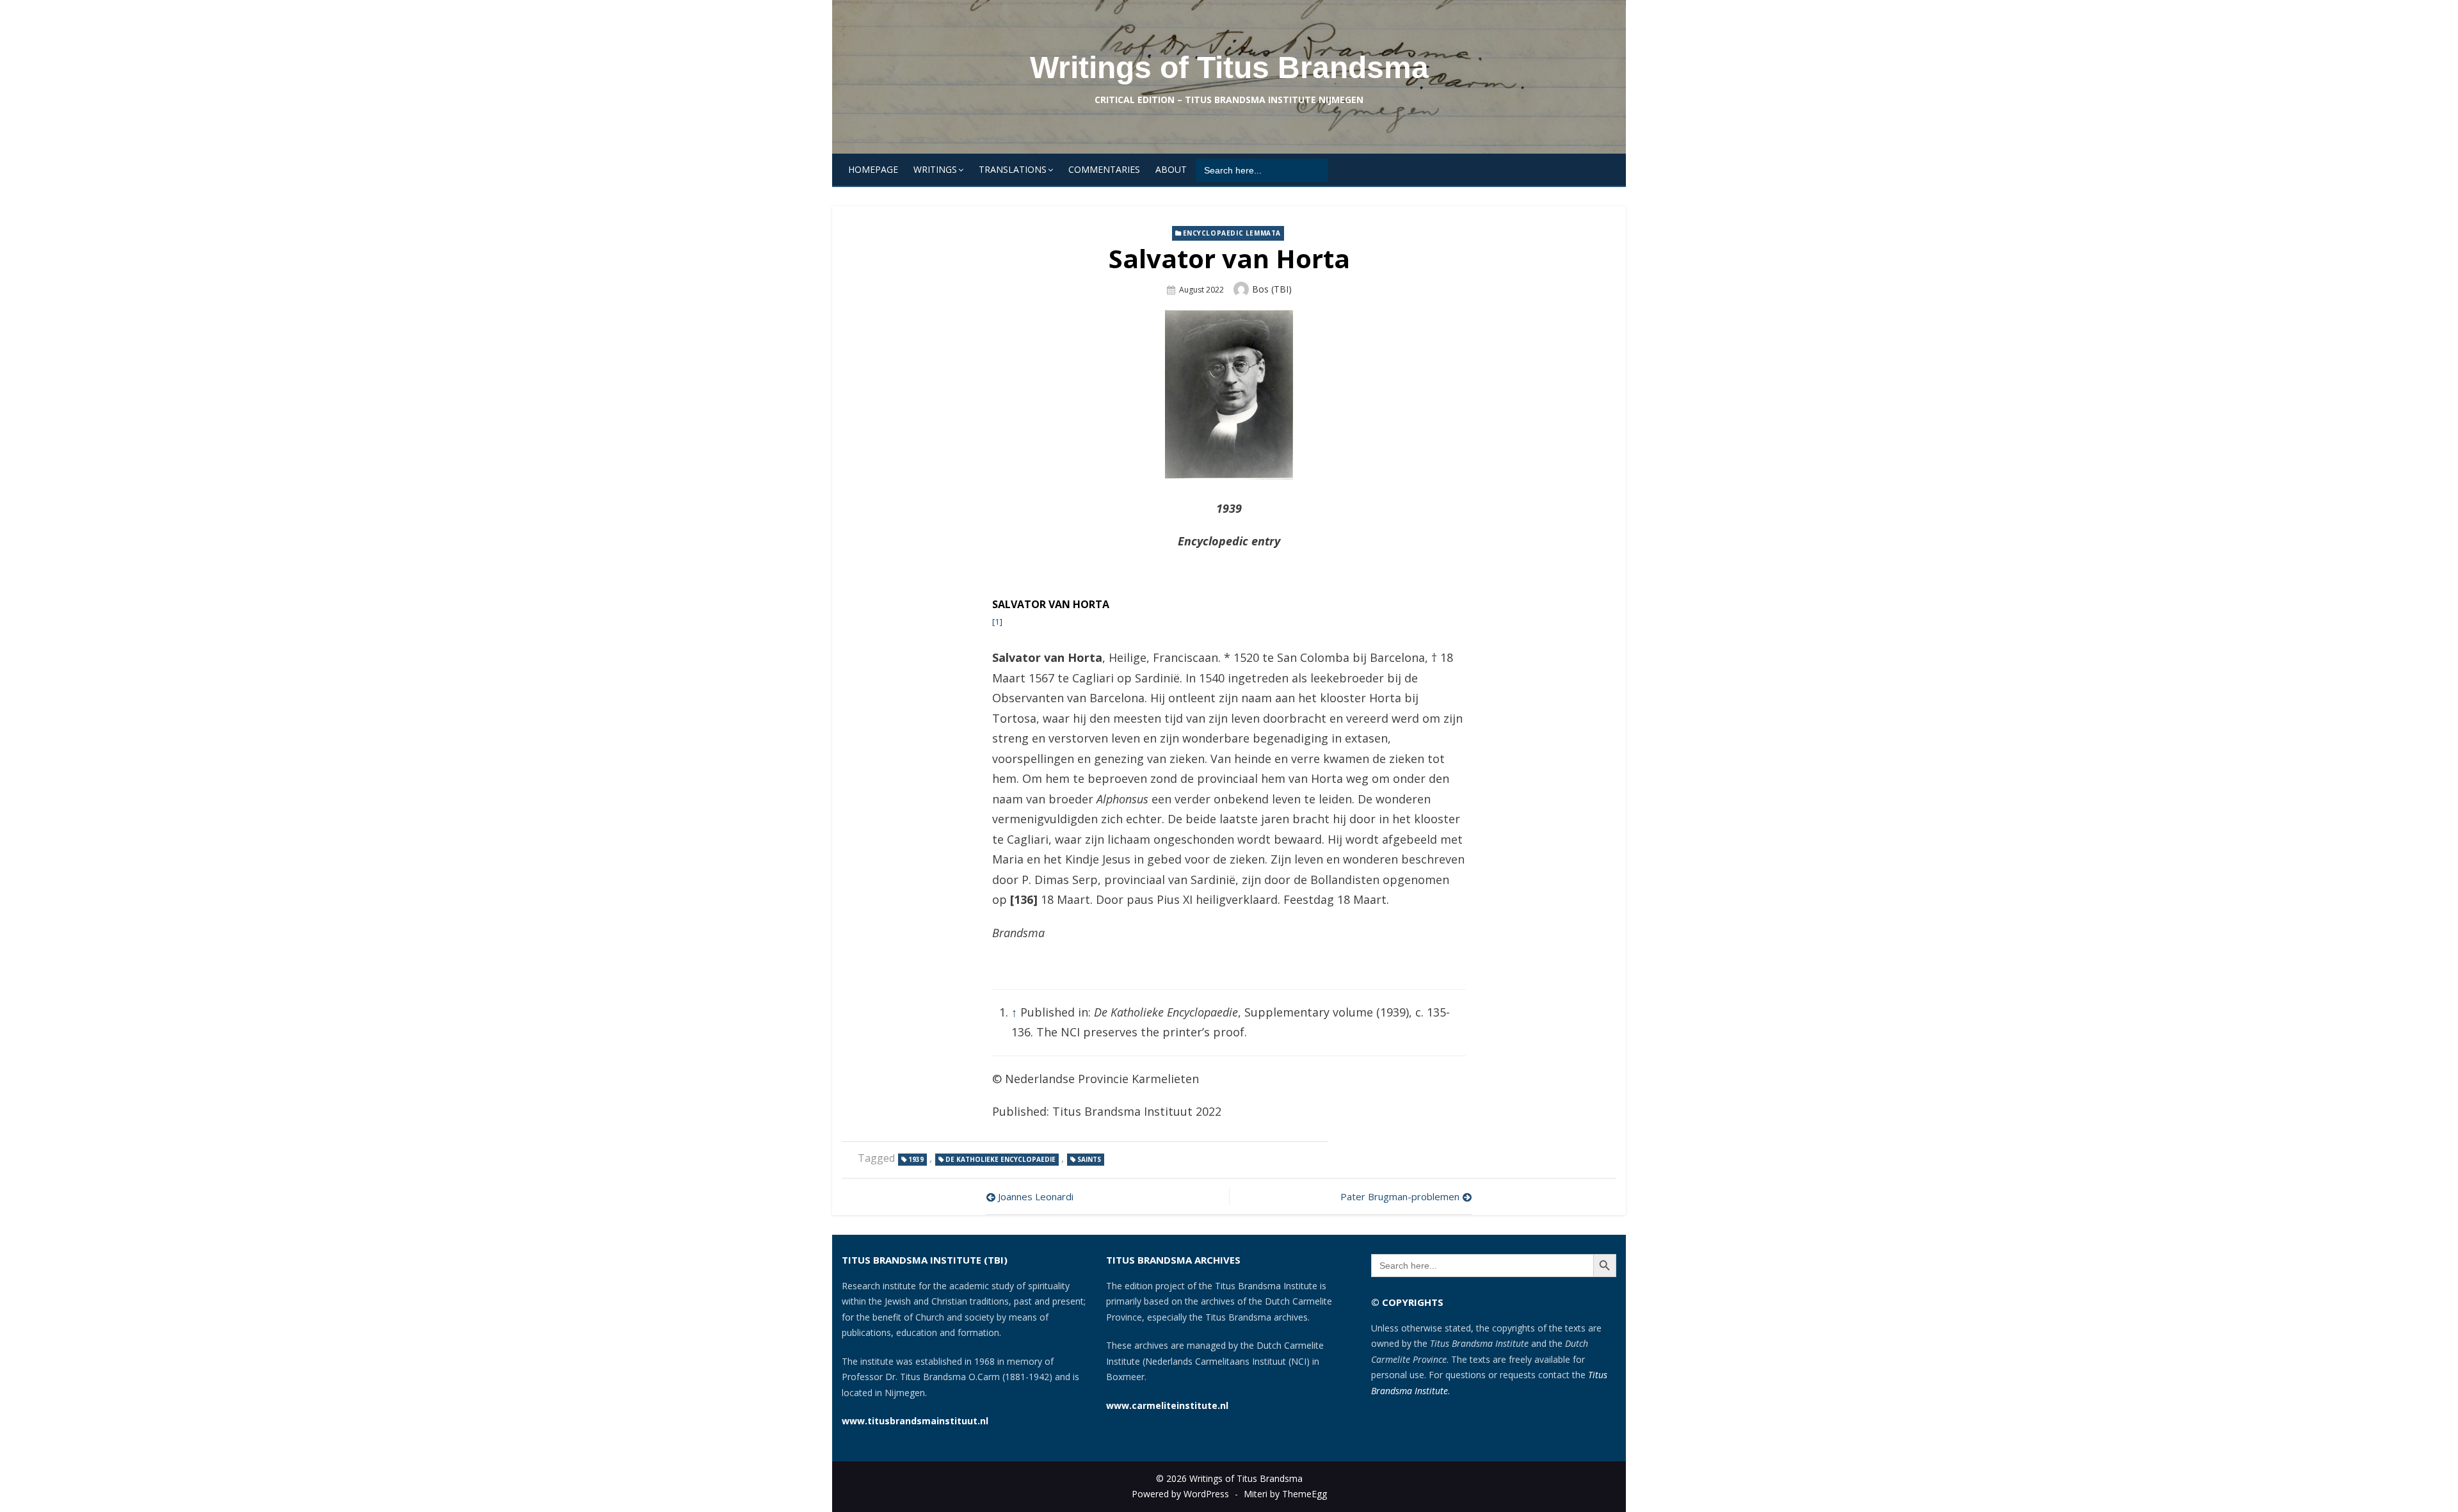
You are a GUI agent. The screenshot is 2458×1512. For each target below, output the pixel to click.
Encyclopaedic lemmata (1232, 233)
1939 (916, 1159)
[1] (997, 622)
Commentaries (1104, 169)
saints (1089, 1159)
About (1171, 169)
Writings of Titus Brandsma (1229, 68)
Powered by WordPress (1180, 1494)
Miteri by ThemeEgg (1285, 1494)
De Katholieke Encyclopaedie (1000, 1159)
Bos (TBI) (1272, 289)
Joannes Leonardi (1036, 1196)
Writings (935, 169)
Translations (1013, 169)
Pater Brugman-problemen (1400, 1196)
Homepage (873, 169)
